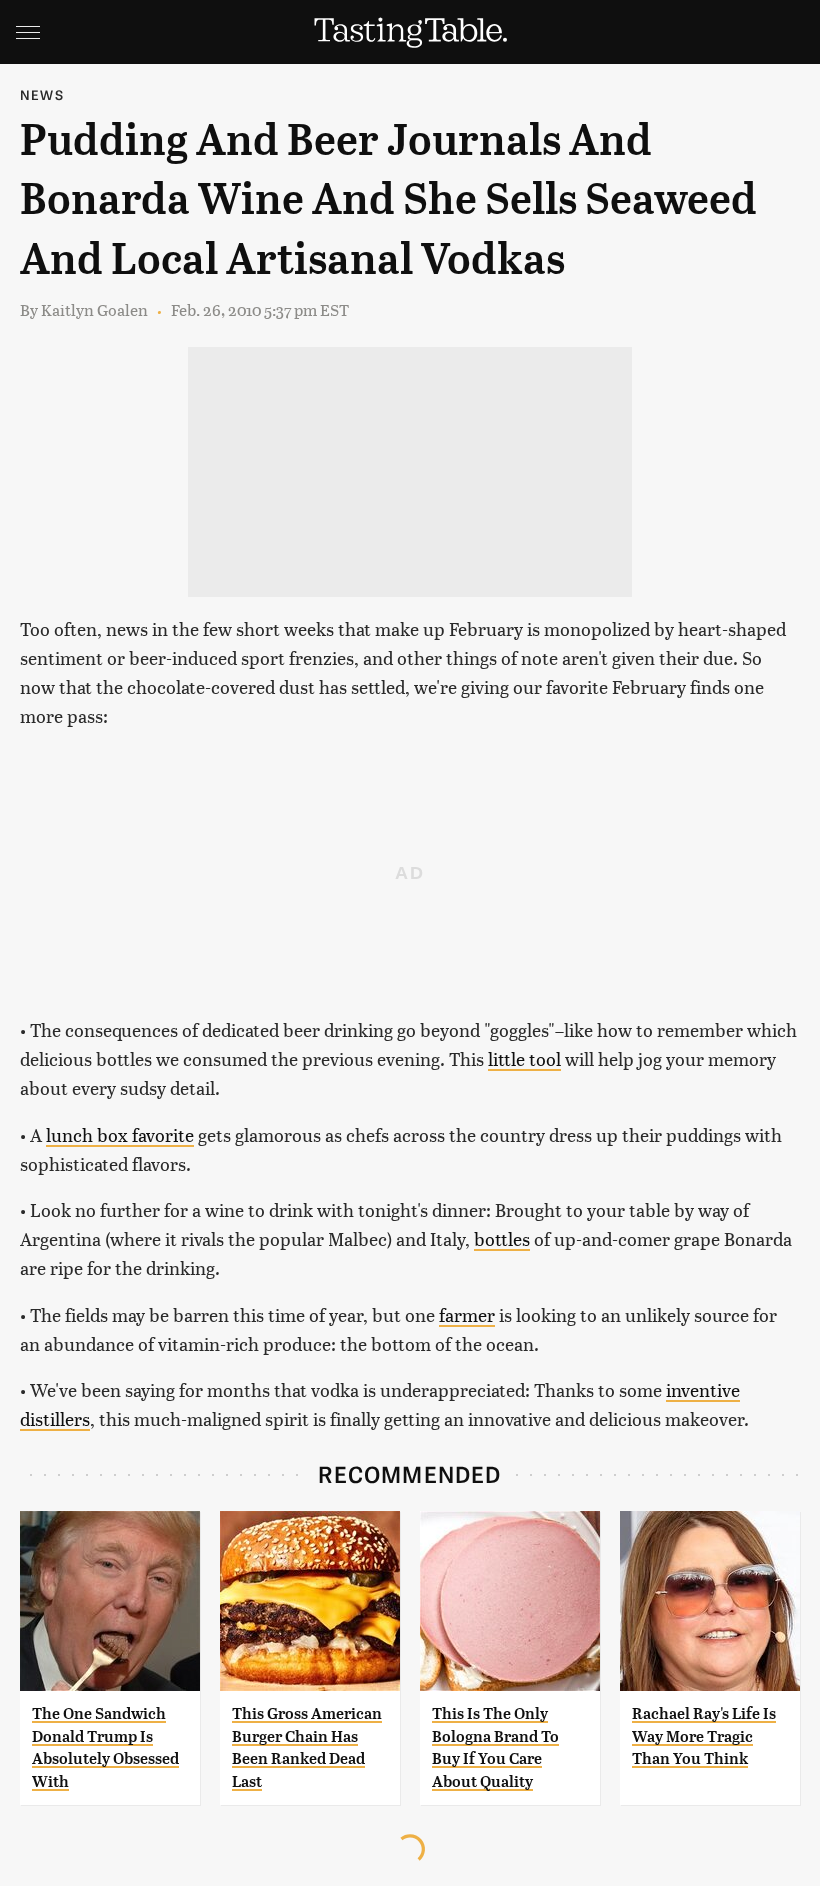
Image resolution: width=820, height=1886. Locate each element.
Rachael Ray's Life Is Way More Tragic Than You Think (704, 1736)
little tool (524, 1058)
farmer (467, 1314)
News (42, 94)
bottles (502, 1238)
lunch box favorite (120, 1134)
